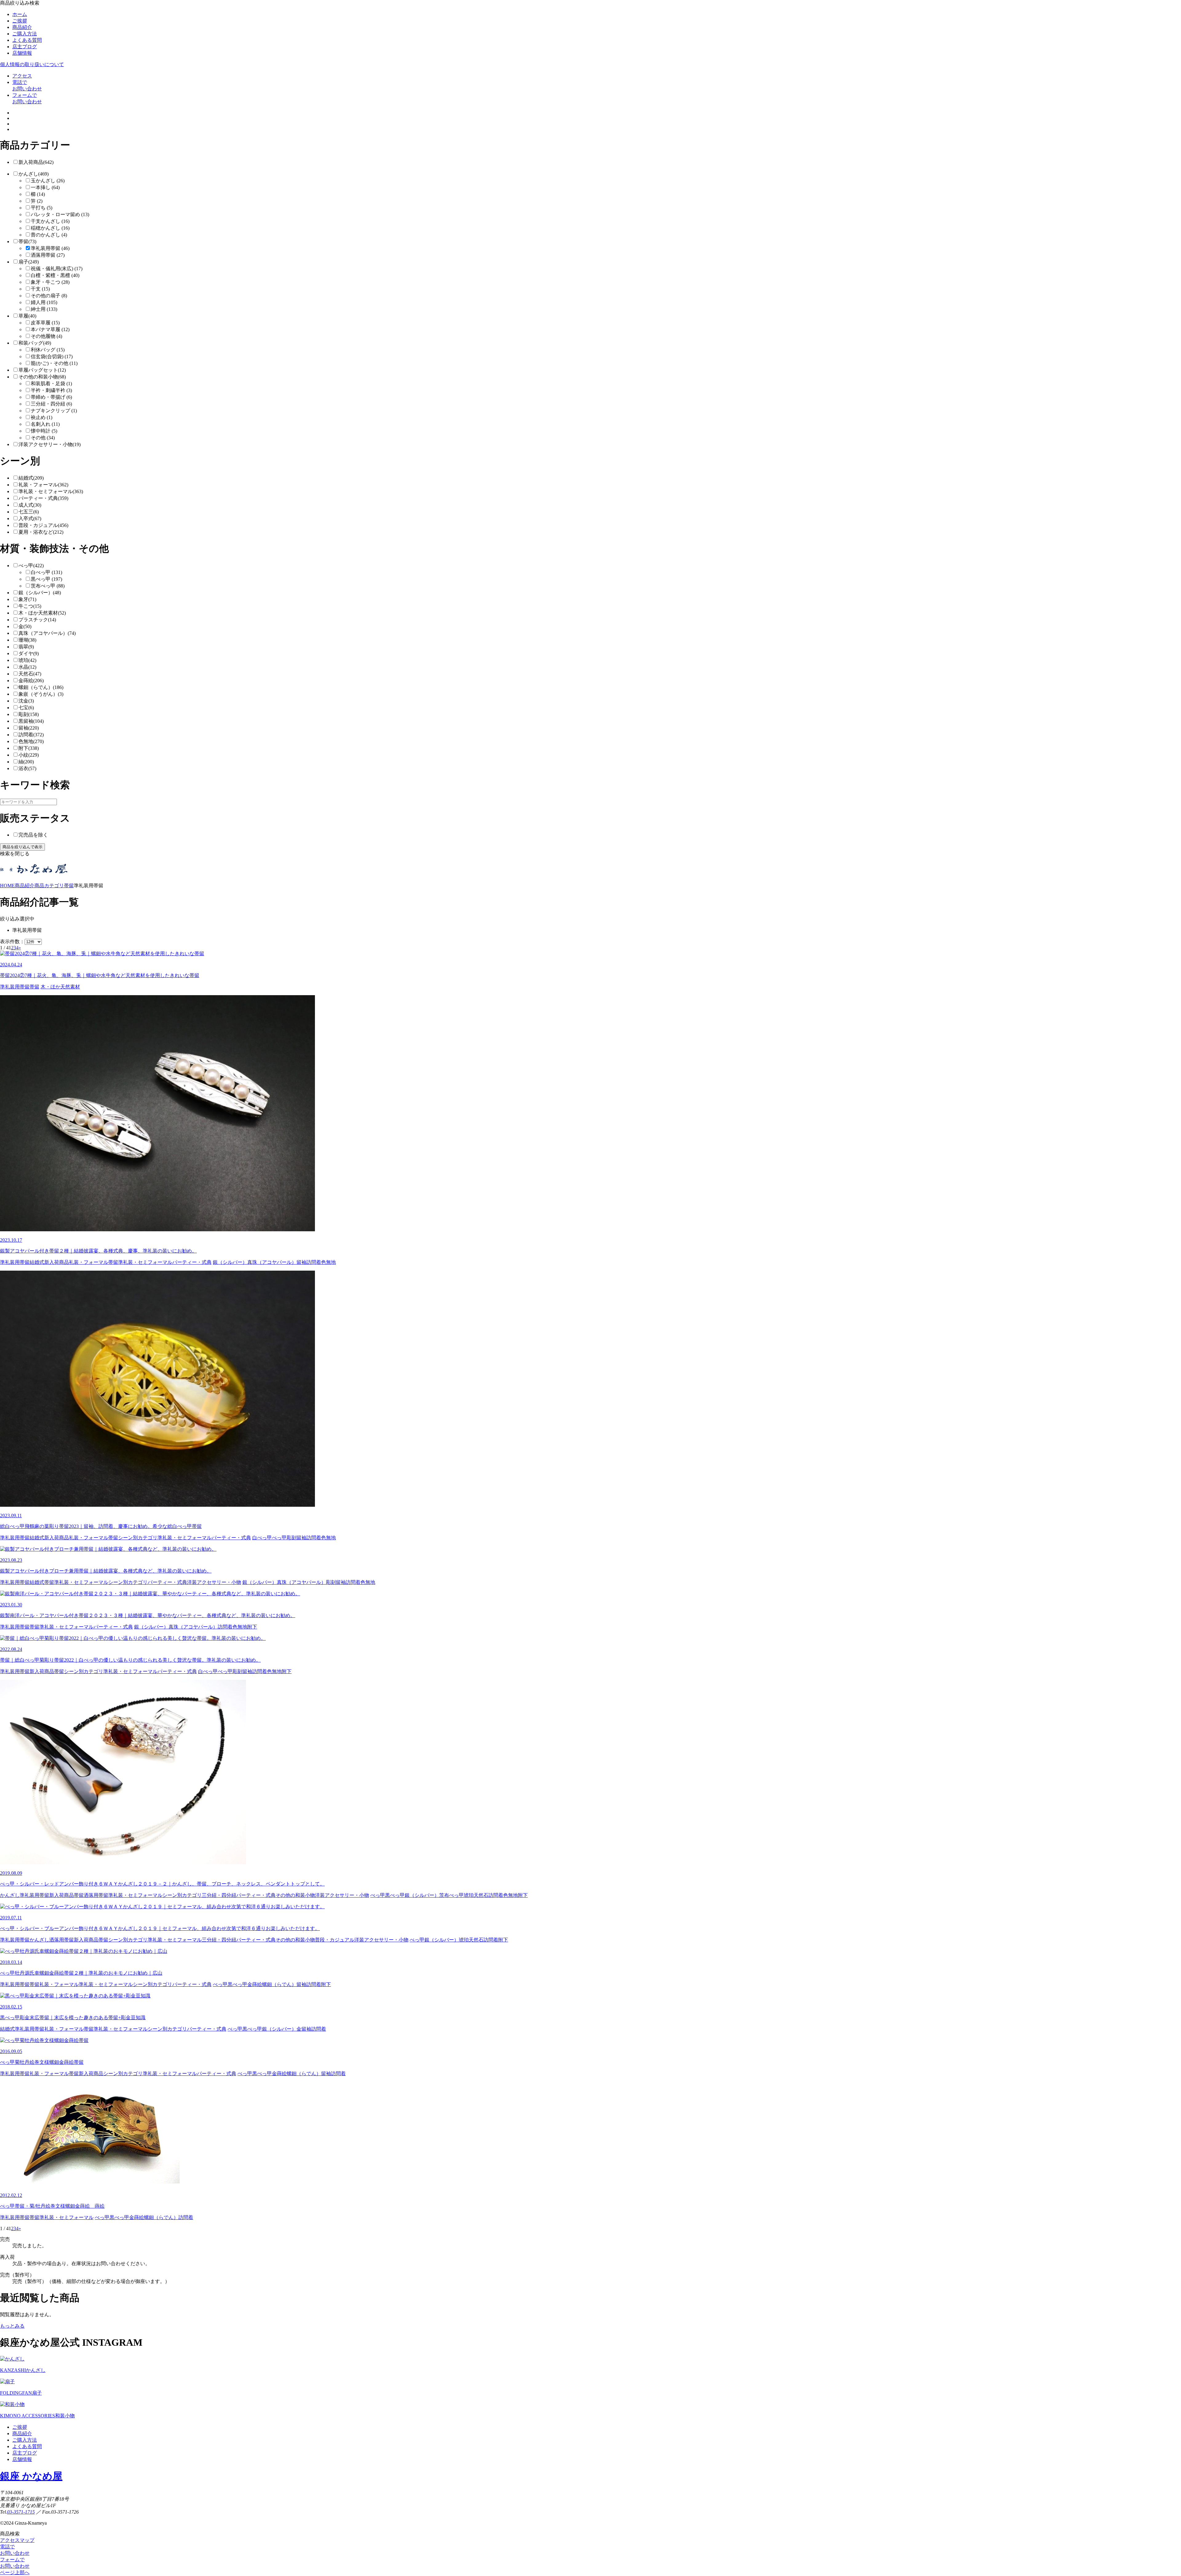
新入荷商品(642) (36, 162)
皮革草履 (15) (45, 323)
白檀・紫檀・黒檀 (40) (55, 275)
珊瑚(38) (27, 640)
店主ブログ (25, 47)
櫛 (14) (38, 194)
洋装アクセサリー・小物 (214, 1582)
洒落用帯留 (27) (48, 255)
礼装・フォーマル (89, 1262)
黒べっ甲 (395, 1895)
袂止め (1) (42, 417)
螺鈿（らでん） (279, 1984)
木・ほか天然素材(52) (42, 613)
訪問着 (314, 1262)
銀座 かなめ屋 (31, 2476)
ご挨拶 (20, 21)
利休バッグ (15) (48, 350)
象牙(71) (27, 599)
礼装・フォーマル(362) (43, 485)
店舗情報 (22, 53)
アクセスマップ (17, 2540)
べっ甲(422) (31, 566)
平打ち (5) (42, 208)
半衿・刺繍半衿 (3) (51, 390)
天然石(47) (30, 674)
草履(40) (27, 316)
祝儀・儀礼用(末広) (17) (57, 269)
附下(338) (29, 748)
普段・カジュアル (335, 1940)
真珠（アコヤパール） (272, 1262)
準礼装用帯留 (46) (50, 248)
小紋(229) (29, 755)
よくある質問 (27, 40)
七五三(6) (29, 512)
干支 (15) (40, 289)
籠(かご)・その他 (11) (54, 363)
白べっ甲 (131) (46, 572)
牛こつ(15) (30, 606)
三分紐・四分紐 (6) (51, 404)
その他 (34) (43, 438)
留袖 (301, 1262)
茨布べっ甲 (451, 1895)
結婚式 (37, 1262)
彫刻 (292, 1538)
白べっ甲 (262, 1538)
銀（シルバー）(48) (40, 593)
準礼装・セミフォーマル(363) (51, 491)
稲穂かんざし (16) (50, 228)
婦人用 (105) (44, 302)
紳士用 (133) (44, 309)
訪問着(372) (31, 735)
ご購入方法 (25, 34)
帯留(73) (27, 241)
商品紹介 (22, 27)
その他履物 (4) (46, 336)
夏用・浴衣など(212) (41, 532)
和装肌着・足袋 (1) (51, 384)
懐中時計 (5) (44, 431)
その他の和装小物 (295, 1895)
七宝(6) (26, 708)
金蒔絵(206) (31, 681)
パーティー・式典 (192, 1262)
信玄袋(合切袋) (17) (52, 356)
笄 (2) (37, 201)
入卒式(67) (30, 518)
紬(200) (26, 762)
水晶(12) (27, 667)
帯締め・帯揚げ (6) (51, 397)
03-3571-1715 (21, 2512)
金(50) (25, 626)
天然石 (481, 1895)
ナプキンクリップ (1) (54, 411)
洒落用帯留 (96, 1895)
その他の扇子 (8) (49, 296)
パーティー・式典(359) (43, 498)
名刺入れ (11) (45, 424)
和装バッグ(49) (35, 343)
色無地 (328, 1262)
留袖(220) (29, 728)
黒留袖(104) (31, 721)
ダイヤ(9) (29, 653)
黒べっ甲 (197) (46, 579)
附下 (252, 1627)
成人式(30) (30, 505)
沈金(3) (26, 701)
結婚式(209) (31, 478)
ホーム (20, 14)
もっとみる (12, 2326)
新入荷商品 (57, 1262)
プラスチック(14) (37, 620)
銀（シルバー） (230, 1262)
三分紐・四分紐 (219, 1895)
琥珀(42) (27, 660)
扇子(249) (29, 262)
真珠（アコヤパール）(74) (47, 633)
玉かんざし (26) (48, 181)
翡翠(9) (26, 647)
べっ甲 (279, 1538)
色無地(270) (31, 741)
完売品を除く (33, 835)
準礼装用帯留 (15, 987)
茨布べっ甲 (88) (48, 586)
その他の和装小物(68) (42, 377)
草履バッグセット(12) (42, 370)
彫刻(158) (29, 714)
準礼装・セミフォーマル (145, 1262)
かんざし (10, 1895)
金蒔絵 (255, 1984)
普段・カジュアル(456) (43, 525)
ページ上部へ (15, 2572)
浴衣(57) (27, 768)
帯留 (34, 987)
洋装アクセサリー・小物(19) (50, 444)
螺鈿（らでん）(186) (41, 687)
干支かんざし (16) (50, 221)
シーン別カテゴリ (138, 1538)
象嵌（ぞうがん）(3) (41, 694)
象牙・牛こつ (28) (50, 282)
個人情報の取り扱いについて (32, 64)
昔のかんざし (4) (49, 235)
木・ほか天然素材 (60, 987)
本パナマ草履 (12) (50, 329)
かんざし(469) (34, 174)
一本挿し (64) (45, 187)
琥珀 (469, 1895)
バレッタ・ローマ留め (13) (60, 214)
